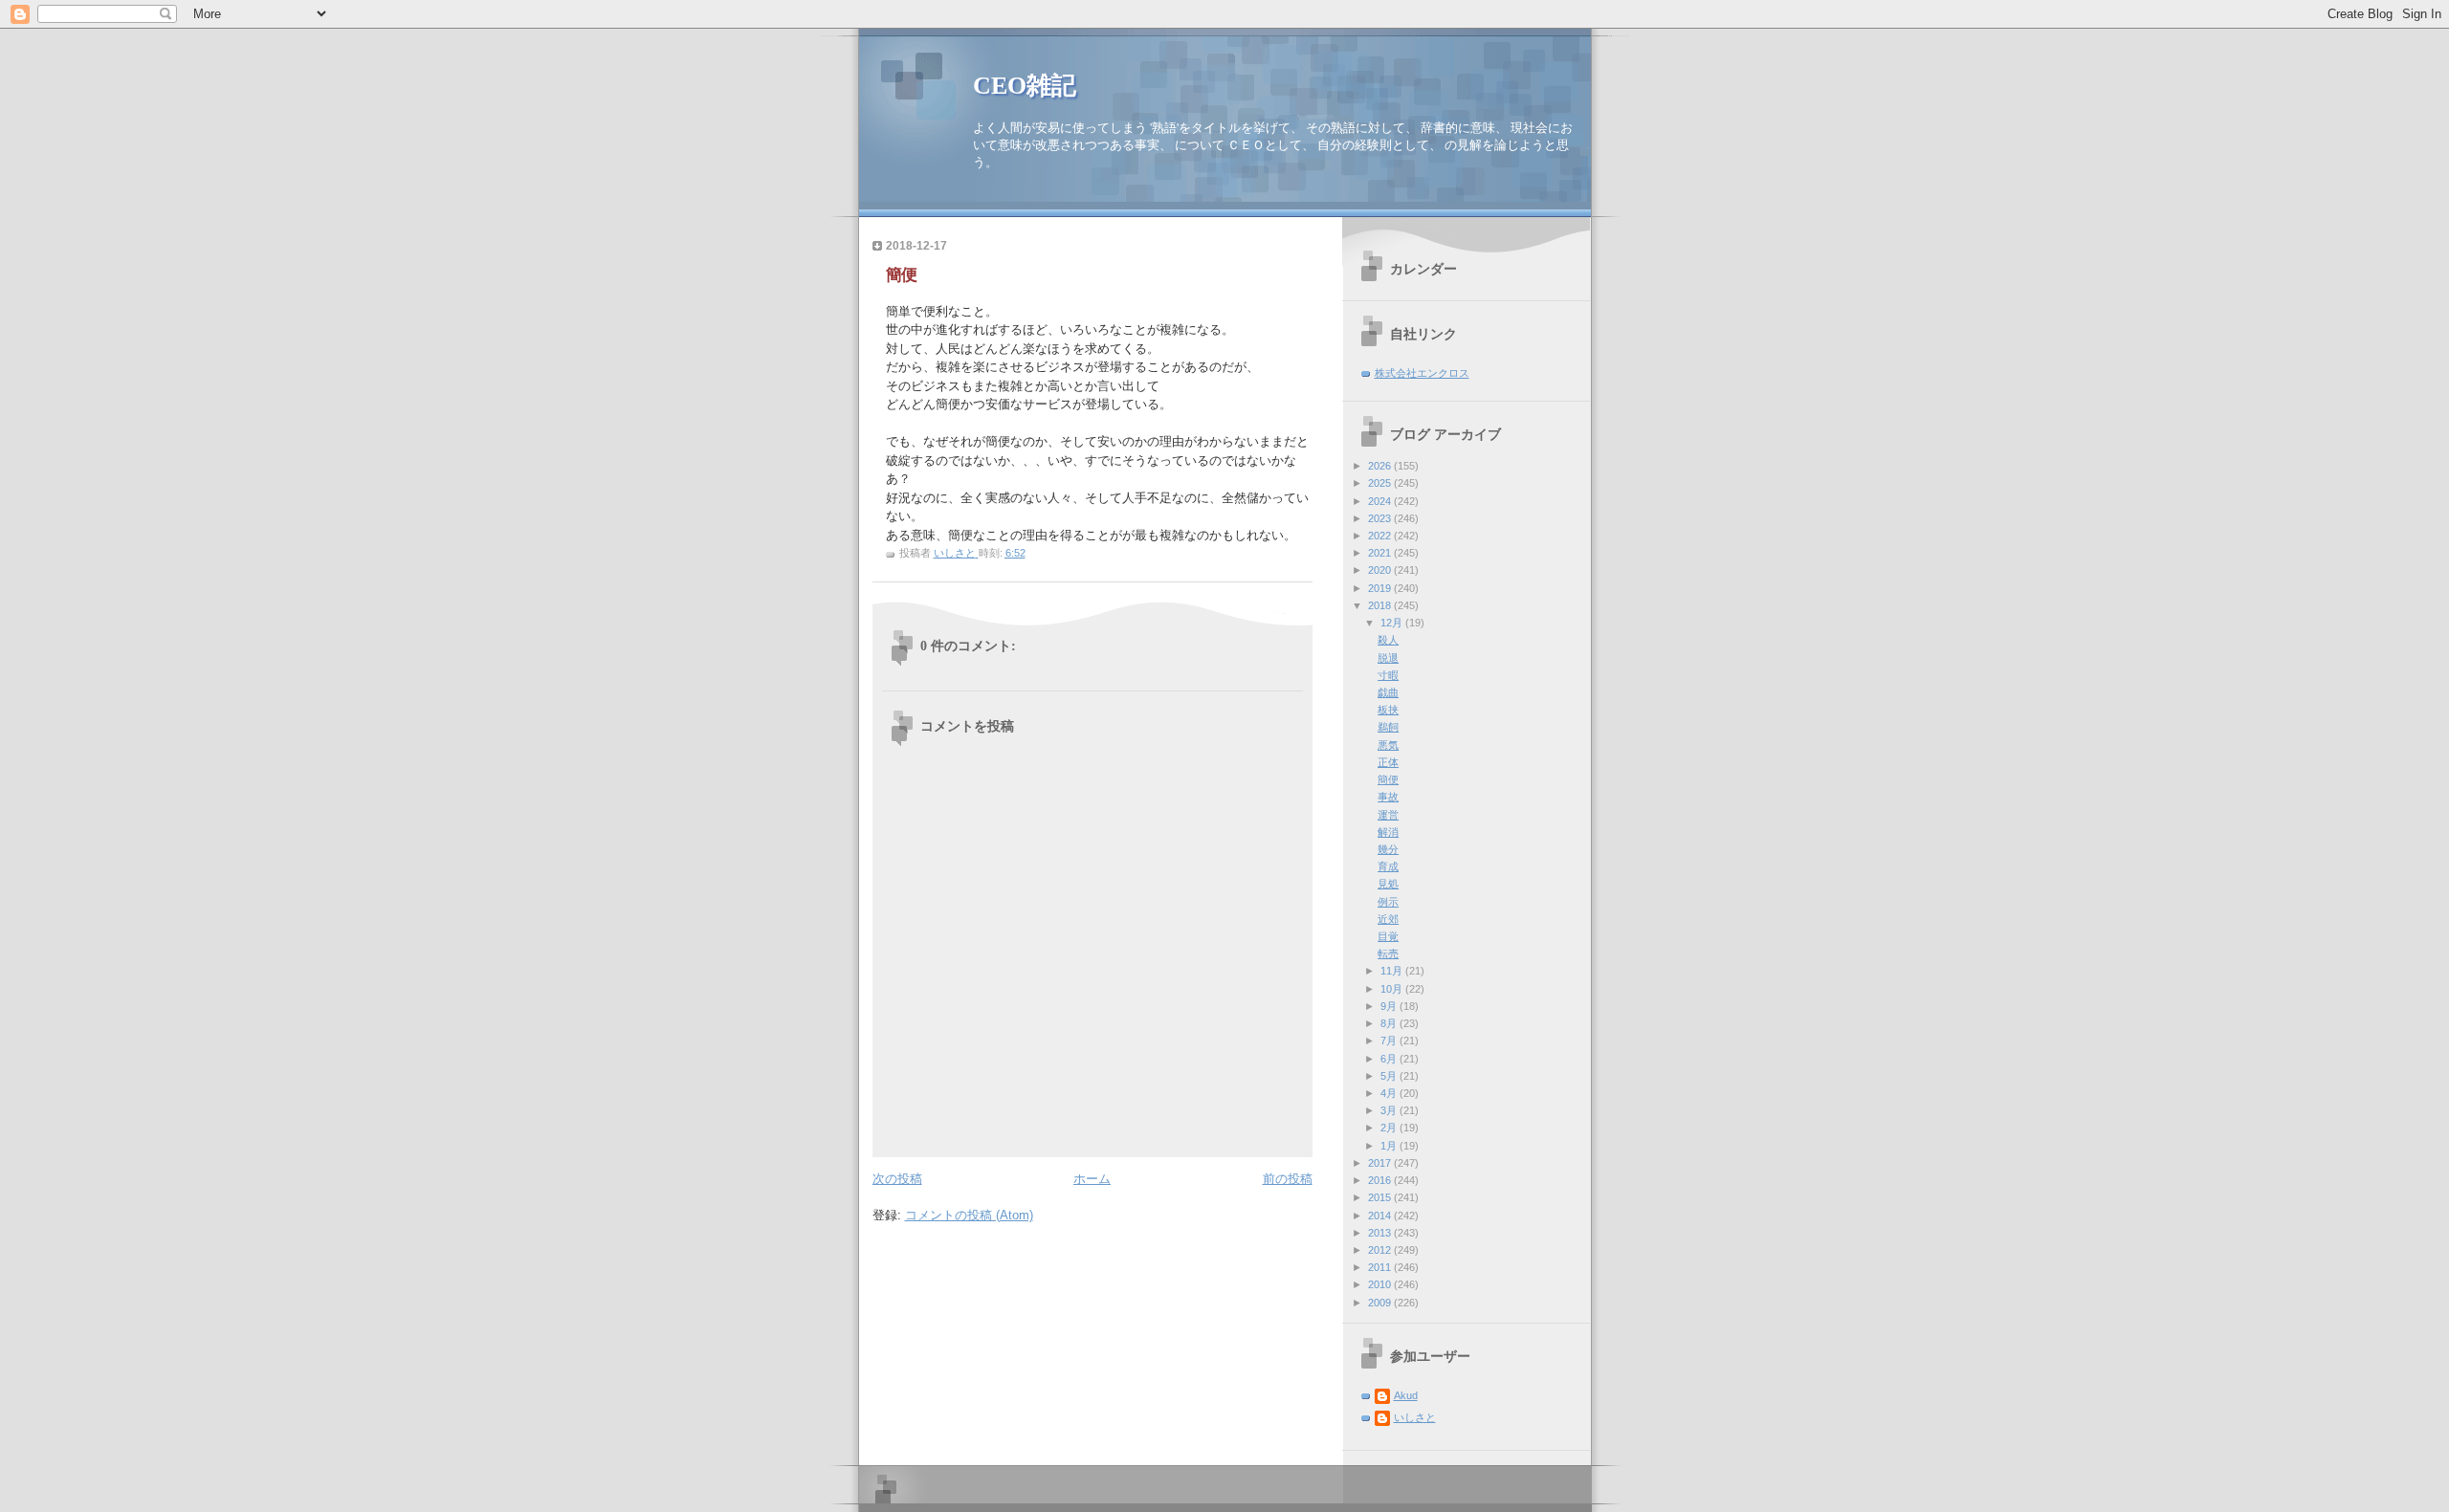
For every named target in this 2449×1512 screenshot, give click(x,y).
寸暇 (1388, 675)
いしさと (1415, 1417)
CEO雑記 (1025, 86)
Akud (1406, 1395)
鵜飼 (1388, 727)
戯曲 (1388, 692)
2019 (1381, 588)
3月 (1390, 1110)
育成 (1388, 866)
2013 (1381, 1233)
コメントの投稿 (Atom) (969, 1215)
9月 (1390, 1006)
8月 (1390, 1023)
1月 (1390, 1146)
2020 (1381, 570)
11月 (1393, 971)
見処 (1388, 884)
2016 (1381, 1180)
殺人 (1388, 640)
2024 (1381, 501)
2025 (1381, 483)
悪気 (1388, 745)
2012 (1381, 1250)
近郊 (1388, 919)
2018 (1381, 605)
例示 (1388, 902)
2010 (1381, 1284)
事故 (1388, 797)
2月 (1390, 1128)
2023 (1381, 518)
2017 (1381, 1163)
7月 (1390, 1041)
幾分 (1388, 849)
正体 (1388, 762)
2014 (1381, 1216)
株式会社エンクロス (1422, 373)
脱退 (1388, 658)
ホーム (1092, 1179)
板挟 (1388, 710)
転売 (1388, 953)
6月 (1390, 1059)
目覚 (1388, 936)
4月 (1390, 1093)
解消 (1388, 832)
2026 (1381, 466)
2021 (1381, 553)
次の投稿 (897, 1179)
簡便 (1388, 779)
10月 (1393, 989)
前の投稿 (1288, 1179)
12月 (1393, 623)
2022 (1381, 536)
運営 (1388, 815)
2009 (1381, 1303)
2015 (1381, 1197)
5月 (1390, 1076)
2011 (1381, 1267)
